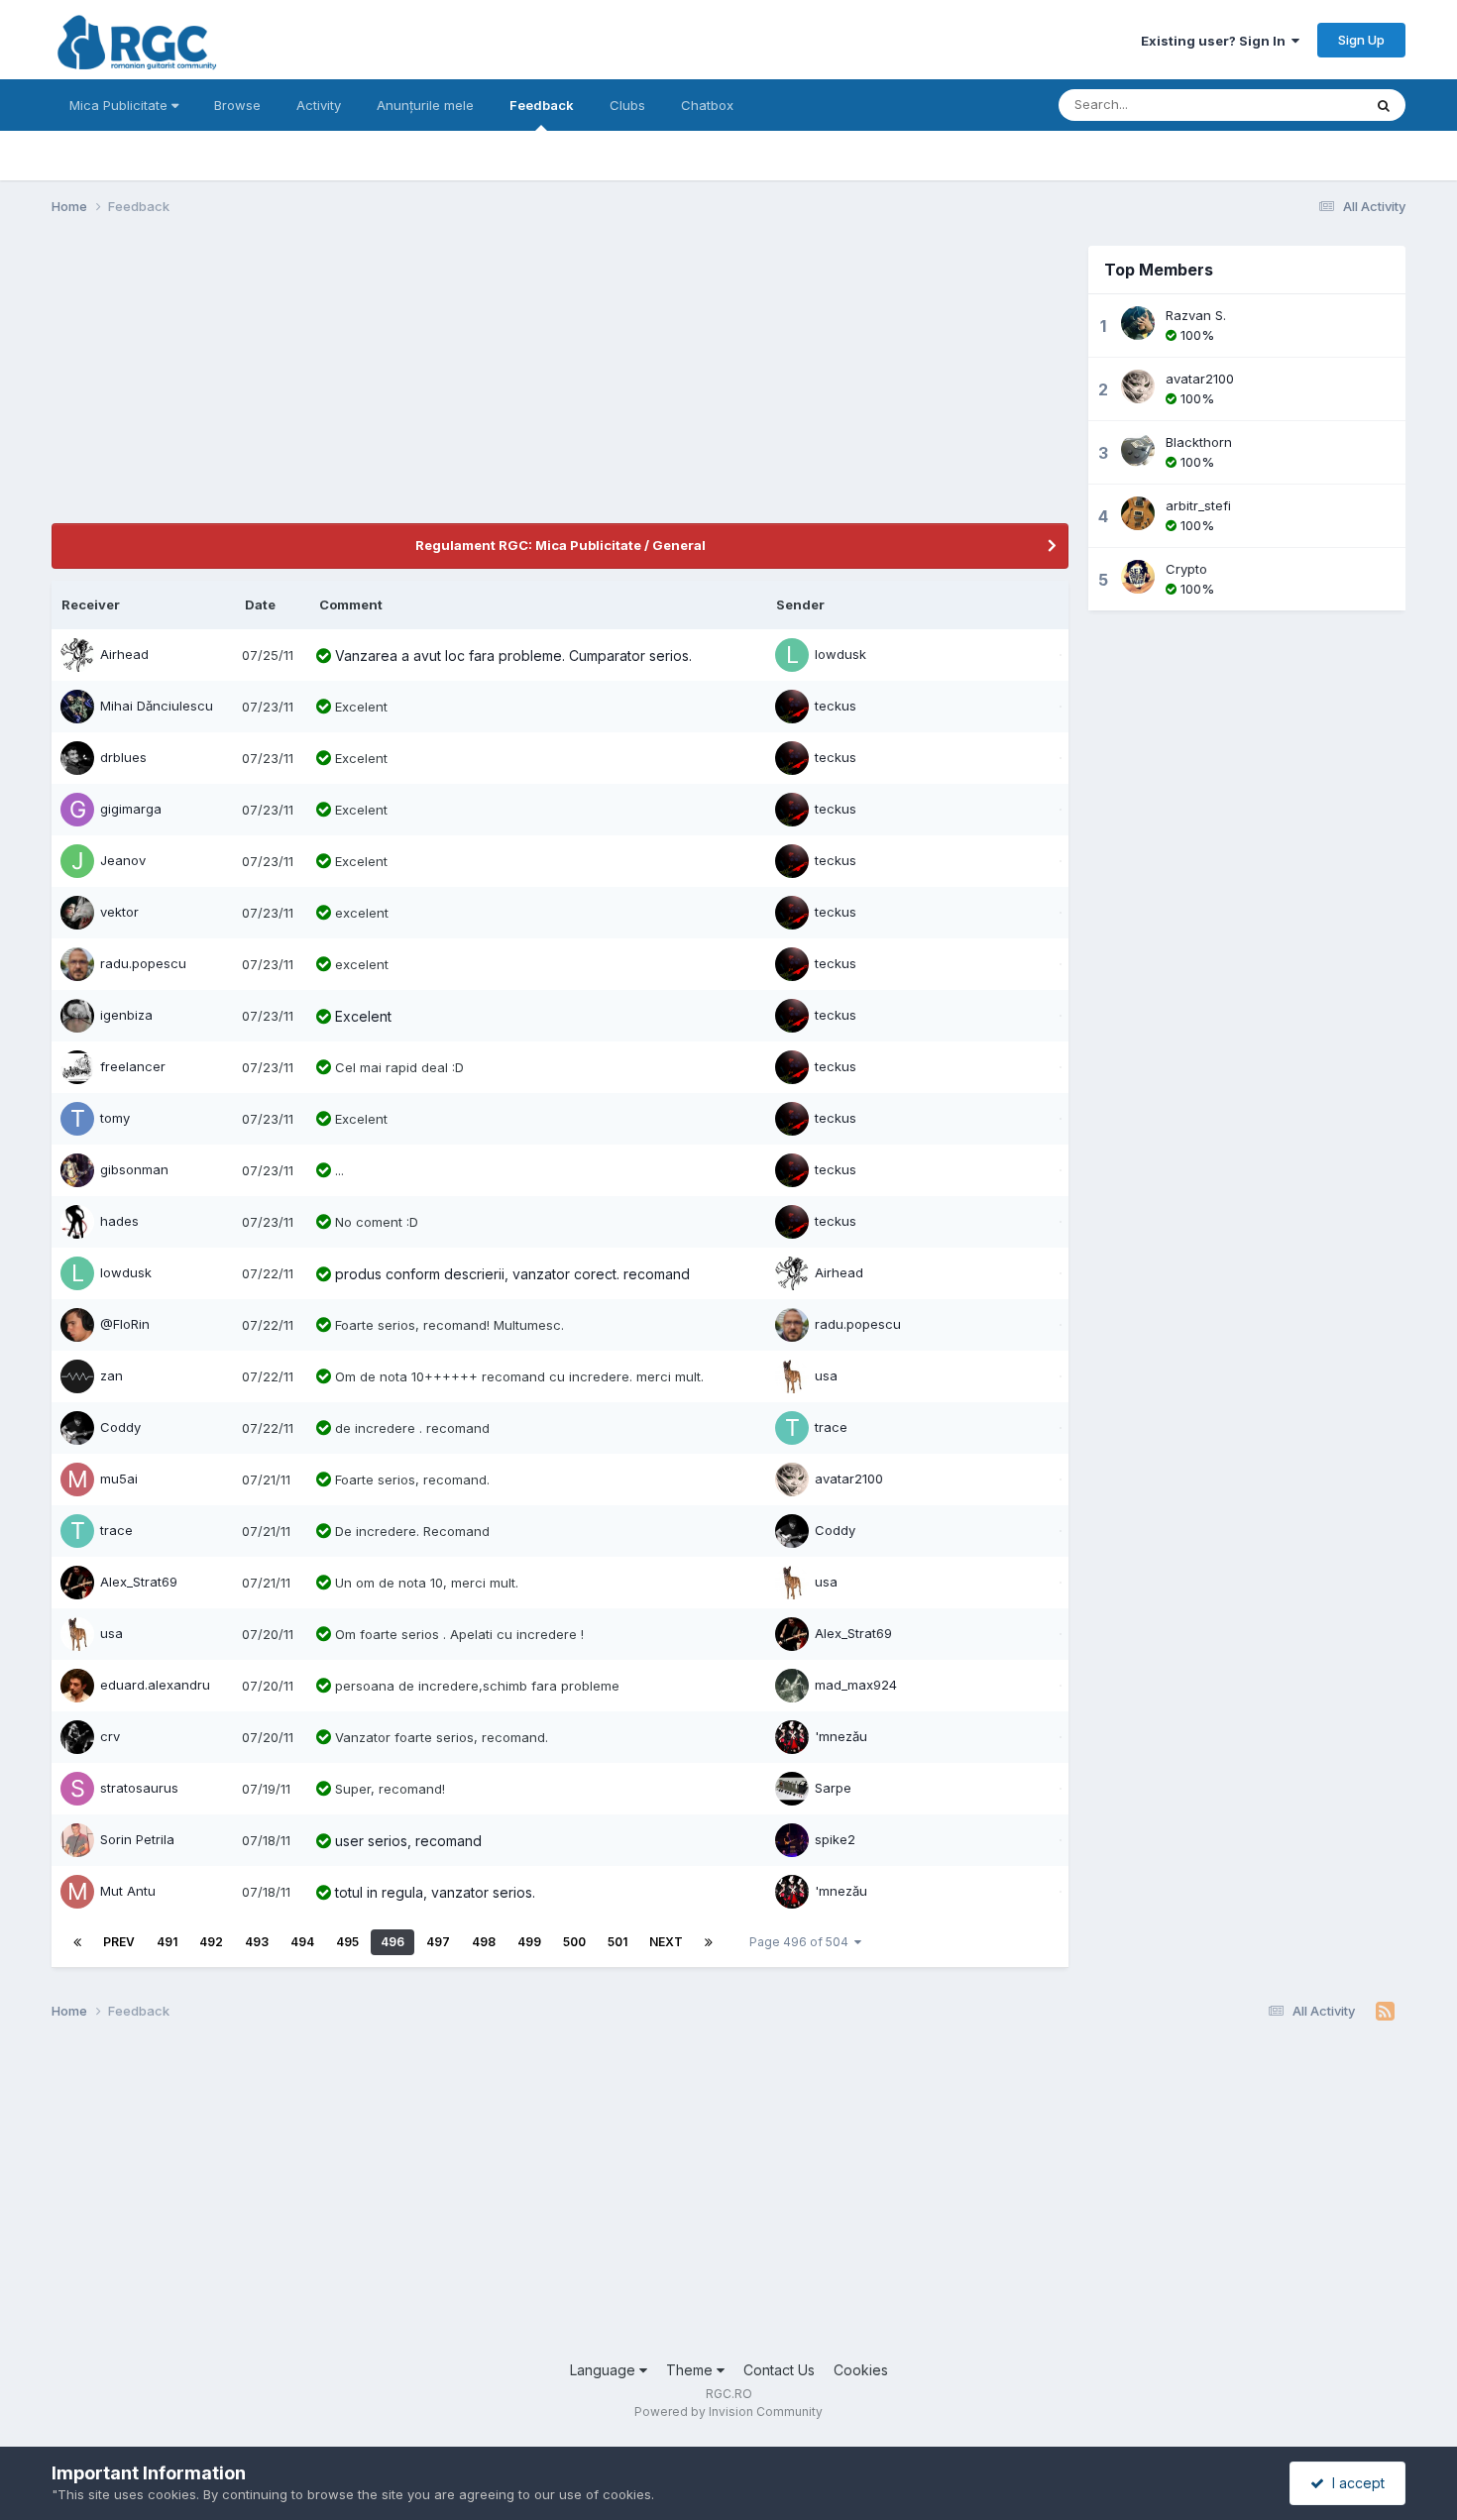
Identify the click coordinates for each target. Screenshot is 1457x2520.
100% (1195, 335)
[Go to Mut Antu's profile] (77, 1892)
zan (112, 1375)
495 (347, 1942)
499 (529, 1942)
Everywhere (1300, 105)
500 (574, 1942)
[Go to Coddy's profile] (77, 1428)
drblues (123, 757)
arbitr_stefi (1198, 505)
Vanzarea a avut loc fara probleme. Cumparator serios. (513, 656)
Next (666, 1942)
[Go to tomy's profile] (77, 1119)
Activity (319, 105)
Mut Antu (128, 1891)
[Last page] (709, 1942)
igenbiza (126, 1015)
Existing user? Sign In (1216, 41)
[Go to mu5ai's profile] (77, 1479)
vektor (119, 912)
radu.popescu (143, 963)
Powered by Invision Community (728, 2411)
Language (605, 2370)
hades (119, 1221)
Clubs (627, 105)
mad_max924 (856, 1685)
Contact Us (779, 2370)
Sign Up (1361, 40)
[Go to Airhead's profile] (77, 655)
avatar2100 (849, 1479)
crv (110, 1736)
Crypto (1186, 569)
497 (438, 1942)
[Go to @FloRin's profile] (77, 1325)
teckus (836, 706)
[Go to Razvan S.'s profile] (1138, 323)
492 (211, 1942)
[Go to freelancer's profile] (77, 1067)
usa (826, 1375)
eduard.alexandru (155, 1685)
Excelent (363, 1016)
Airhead (124, 654)
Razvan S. (1196, 315)
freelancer (133, 1066)
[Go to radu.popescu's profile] (77, 964)
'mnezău (841, 1736)
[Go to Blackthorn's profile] (1138, 450)
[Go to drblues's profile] (77, 758)
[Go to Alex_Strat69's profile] (77, 1583)
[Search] (1384, 105)
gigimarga (131, 809)
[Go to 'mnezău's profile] (792, 1737)
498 (484, 1942)
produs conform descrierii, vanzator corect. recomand (512, 1274)
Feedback (542, 105)
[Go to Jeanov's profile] (77, 861)
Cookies (861, 2370)
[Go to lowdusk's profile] (792, 655)
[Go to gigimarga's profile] (77, 810)
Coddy (120, 1427)
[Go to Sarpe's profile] (792, 1789)
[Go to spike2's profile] (792, 1840)
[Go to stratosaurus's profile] (77, 1789)
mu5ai (119, 1479)
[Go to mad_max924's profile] (792, 1686)
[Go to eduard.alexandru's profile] (77, 1686)
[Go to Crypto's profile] (1138, 577)
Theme (691, 2370)
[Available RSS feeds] (1385, 2012)
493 (257, 1942)
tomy (115, 1118)
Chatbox (707, 105)
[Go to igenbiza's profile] (77, 1016)
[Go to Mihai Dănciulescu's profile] (77, 707)
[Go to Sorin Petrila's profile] (77, 1840)
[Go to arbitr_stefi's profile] (1138, 513)
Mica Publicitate (120, 105)
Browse (237, 105)
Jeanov (123, 860)
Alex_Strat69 (139, 1582)
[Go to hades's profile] (77, 1222)
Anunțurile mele (425, 105)
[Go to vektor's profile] (77, 913)
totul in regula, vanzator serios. (435, 1892)
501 (617, 1942)
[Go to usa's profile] (792, 1376)
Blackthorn (1199, 442)
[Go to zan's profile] (77, 1376)
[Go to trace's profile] (792, 1428)
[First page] (77, 1942)
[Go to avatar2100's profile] (792, 1479)
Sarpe (833, 1788)
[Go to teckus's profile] (792, 707)
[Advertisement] (412, 384)
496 (392, 1942)
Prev (119, 1942)
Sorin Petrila (137, 1839)
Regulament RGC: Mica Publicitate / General (560, 545)
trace (831, 1427)
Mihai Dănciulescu (157, 706)
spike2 (835, 1839)
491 (167, 1942)
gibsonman (134, 1169)
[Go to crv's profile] (77, 1737)
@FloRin (125, 1324)
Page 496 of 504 (802, 1942)
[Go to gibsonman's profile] (77, 1170)
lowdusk (841, 654)
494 (302, 1942)
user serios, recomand (408, 1841)
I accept (1354, 2483)
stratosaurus (139, 1788)
